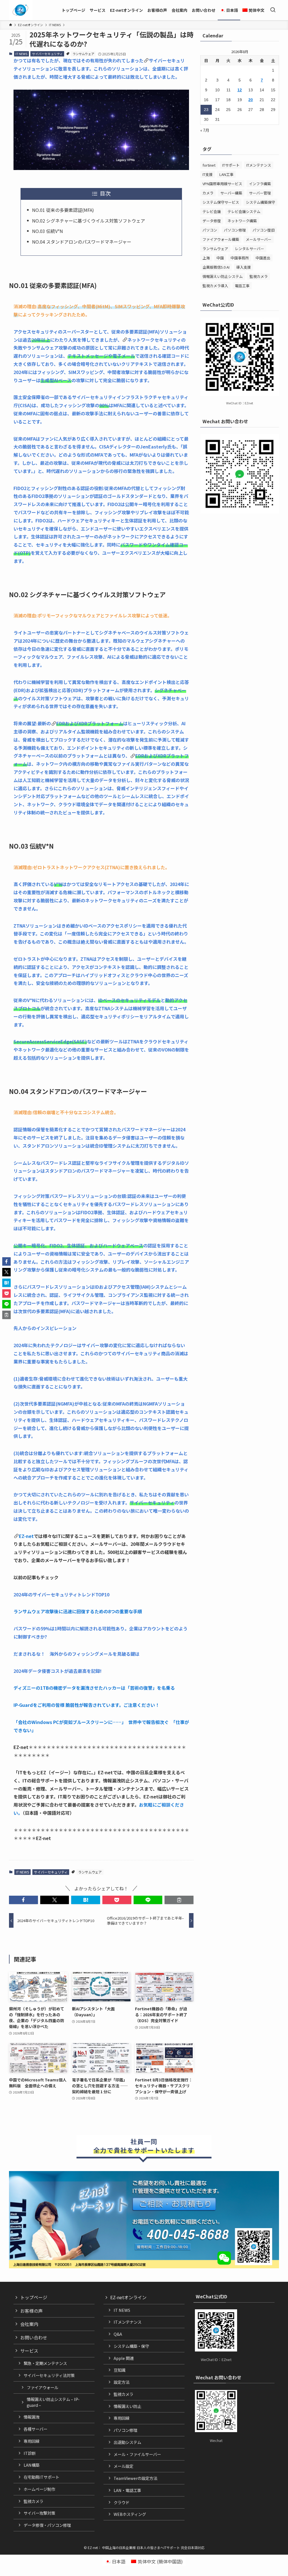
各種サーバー (35, 2429)
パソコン (210, 230)
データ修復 (212, 221)
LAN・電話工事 (127, 2490)
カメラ (208, 193)
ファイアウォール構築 (221, 239)
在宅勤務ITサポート (41, 2477)
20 (251, 100)
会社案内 (29, 2324)
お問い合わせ (34, 2337)
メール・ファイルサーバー (137, 2454)
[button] (23, 1900)
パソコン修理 (235, 230)
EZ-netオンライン (128, 2297)
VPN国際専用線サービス (222, 184)
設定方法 (121, 2382)
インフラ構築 (260, 184)
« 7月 (205, 130)
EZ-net (26, 1536)
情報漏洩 (31, 2417)
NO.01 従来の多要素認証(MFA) (63, 210)
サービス (29, 2351)
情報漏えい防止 (127, 2406)
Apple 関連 (124, 2358)
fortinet (209, 165)
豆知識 (120, 2370)
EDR (61, 723)
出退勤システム (127, 2442)
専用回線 (31, 2441)
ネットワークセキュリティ (154, 340)
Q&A (118, 2334)
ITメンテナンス (259, 165)
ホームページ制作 (39, 2489)
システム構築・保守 (131, 2346)
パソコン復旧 (264, 230)
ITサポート (231, 165)
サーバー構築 (231, 193)
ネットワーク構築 (242, 221)
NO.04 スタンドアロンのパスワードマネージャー (82, 242)
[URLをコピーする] (179, 1900)
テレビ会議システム (244, 211)
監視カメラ (259, 276)
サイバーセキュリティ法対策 (49, 2375)
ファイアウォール (42, 2387)
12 (240, 90)
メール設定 (123, 2466)
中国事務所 (240, 258)
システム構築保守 (260, 202)
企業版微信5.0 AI (216, 267)
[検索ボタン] (273, 10)
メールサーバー (259, 239)
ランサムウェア (83, 54)
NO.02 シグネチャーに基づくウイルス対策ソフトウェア (89, 221)
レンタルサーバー (249, 249)
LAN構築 (31, 2465)
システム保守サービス (221, 202)
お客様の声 (31, 2311)
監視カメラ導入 (215, 286)
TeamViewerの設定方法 (135, 2478)
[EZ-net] (20, 10)
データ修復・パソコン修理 (47, 2525)
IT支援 (208, 174)
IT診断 (30, 2453)
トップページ (34, 2297)
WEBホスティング (130, 2514)
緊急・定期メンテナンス (45, 2363)
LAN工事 (226, 174)
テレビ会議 (212, 211)
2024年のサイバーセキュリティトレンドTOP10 (61, 1594)
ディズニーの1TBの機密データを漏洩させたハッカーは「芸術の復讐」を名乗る (94, 1688)
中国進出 (263, 258)
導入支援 (244, 267)
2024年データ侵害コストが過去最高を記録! (58, 1671)
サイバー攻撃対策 (39, 2513)
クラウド (121, 2502)
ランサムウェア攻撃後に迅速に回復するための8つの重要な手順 (78, 1611)
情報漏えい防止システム (223, 276)
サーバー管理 (260, 193)
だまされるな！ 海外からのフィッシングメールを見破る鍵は (76, 1654)
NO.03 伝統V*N (48, 231)
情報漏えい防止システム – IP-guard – (53, 2402)
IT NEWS (21, 54)
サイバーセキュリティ (47, 54)
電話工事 (242, 286)
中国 (220, 258)
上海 (206, 258)
